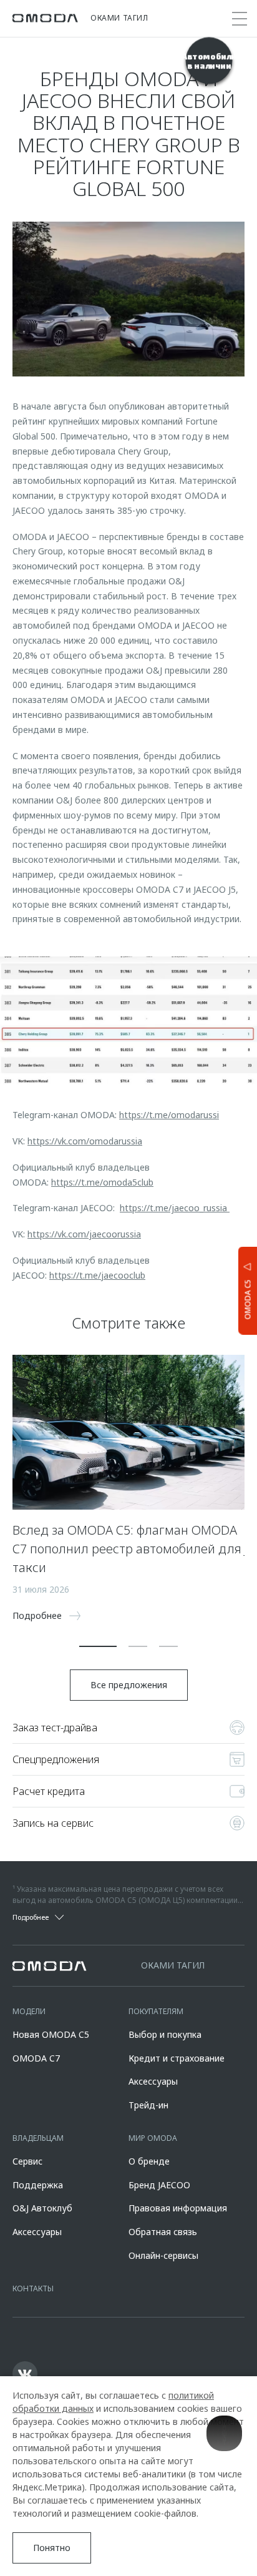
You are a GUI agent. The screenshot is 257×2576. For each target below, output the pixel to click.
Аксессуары (153, 2081)
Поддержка (38, 2185)
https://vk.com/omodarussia (85, 1141)
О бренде (149, 2161)
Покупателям (156, 2011)
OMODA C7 (36, 2058)
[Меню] (240, 19)
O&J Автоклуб (42, 2208)
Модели (29, 2011)
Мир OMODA (153, 2138)
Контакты (33, 2288)
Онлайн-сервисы (163, 2255)
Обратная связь (163, 2232)
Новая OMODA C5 (51, 2034)
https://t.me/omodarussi (169, 1115)
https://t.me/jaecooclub (97, 1275)
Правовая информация (178, 2208)
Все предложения (129, 1685)
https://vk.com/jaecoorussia (84, 1234)
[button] (98, 1646)
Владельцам (38, 2138)
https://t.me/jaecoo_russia (175, 1208)
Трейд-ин (148, 2105)
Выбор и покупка (165, 2034)
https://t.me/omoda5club (102, 1182)
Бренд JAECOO (159, 2185)
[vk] (25, 2374)
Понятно (52, 2548)
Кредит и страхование (177, 2058)
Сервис (27, 2161)
